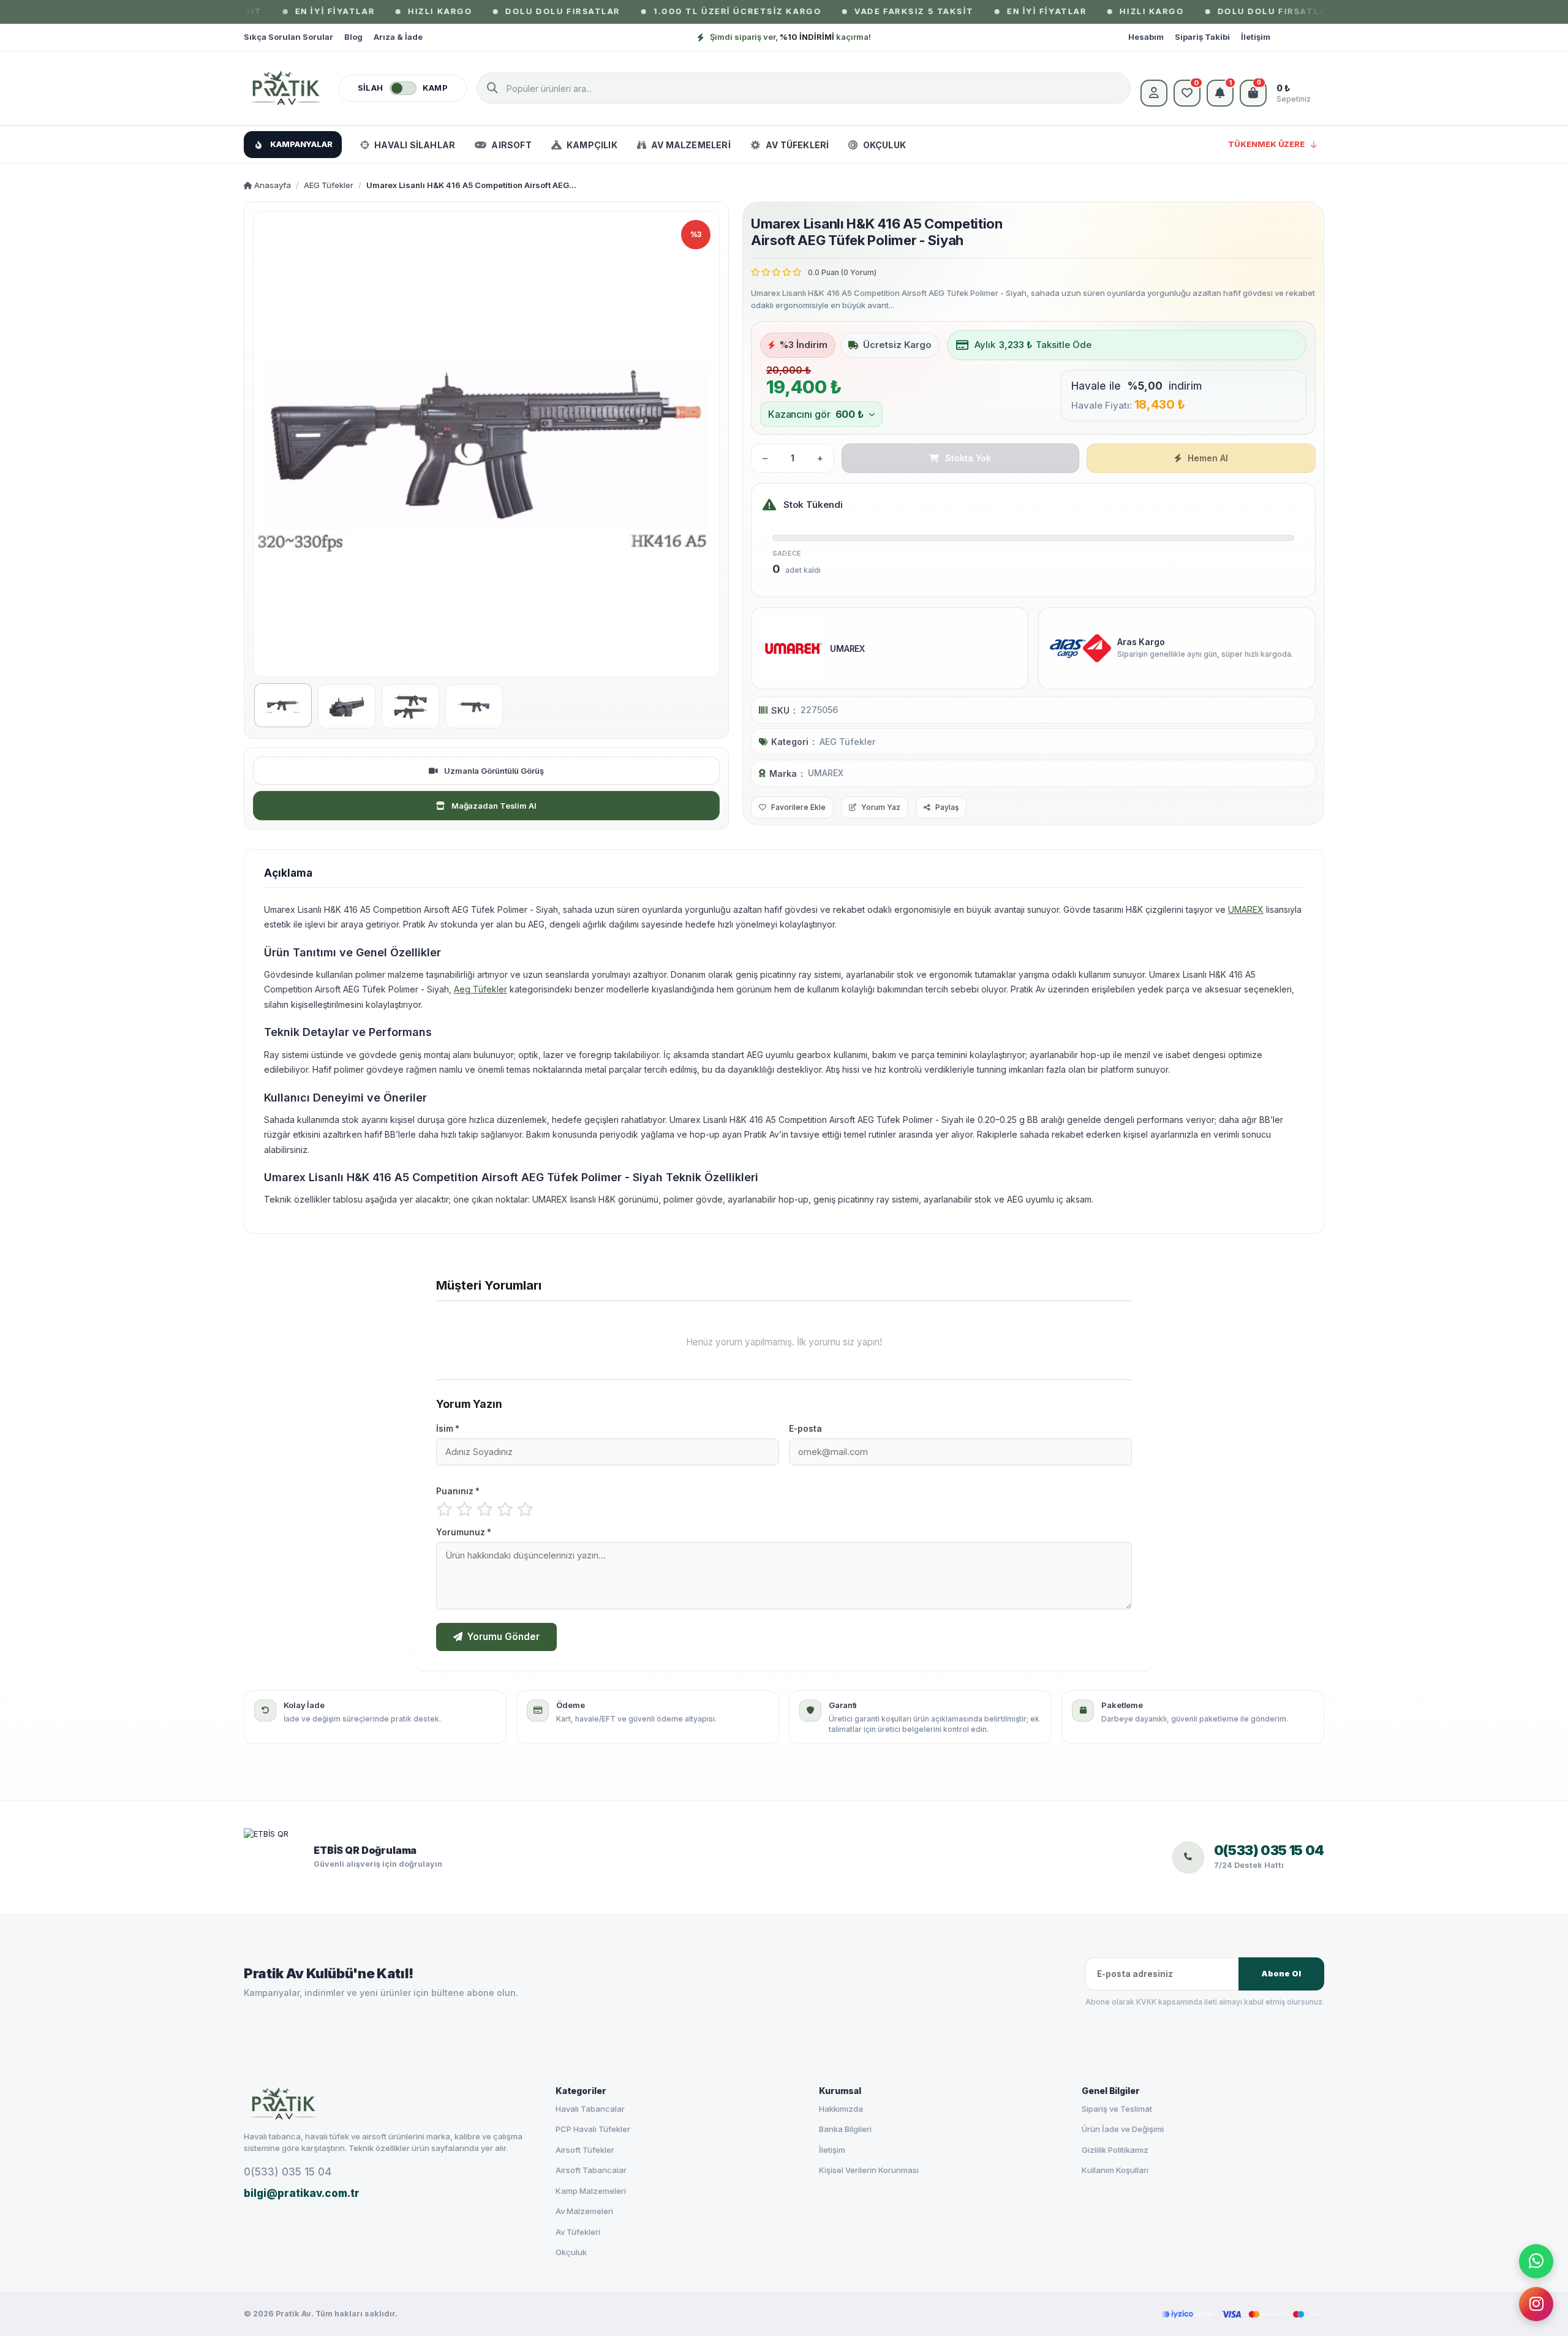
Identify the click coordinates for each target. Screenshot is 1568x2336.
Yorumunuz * (464, 1532)
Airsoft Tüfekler (585, 2150)
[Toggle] (403, 88)
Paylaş (947, 807)
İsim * (448, 1429)
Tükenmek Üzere (1266, 144)
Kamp (435, 88)
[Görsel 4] (474, 706)
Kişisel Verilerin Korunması (869, 2170)
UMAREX (826, 773)
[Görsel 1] (283, 705)
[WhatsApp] (1536, 2261)
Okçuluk (571, 2252)
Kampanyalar (301, 144)
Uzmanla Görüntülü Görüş (494, 771)
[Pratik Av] (286, 88)
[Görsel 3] (410, 706)
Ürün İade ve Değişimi (1123, 2129)
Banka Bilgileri (845, 2129)
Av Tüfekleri (578, 2232)
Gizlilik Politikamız (1115, 2150)
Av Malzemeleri (584, 2211)
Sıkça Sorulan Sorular (288, 37)
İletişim (1256, 37)
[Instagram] (1536, 2304)
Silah (371, 88)
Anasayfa (272, 185)
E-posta (805, 1429)
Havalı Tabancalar (590, 2109)
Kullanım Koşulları (1115, 2170)
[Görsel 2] (347, 706)
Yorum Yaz (881, 807)
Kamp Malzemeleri (591, 2191)
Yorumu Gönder (503, 1637)
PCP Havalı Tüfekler (593, 2129)
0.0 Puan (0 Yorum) (842, 272)
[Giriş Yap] (1154, 93)
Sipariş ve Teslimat (1117, 2109)
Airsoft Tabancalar (591, 2170)
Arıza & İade (398, 37)
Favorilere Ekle (798, 807)
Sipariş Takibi (1202, 37)
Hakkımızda (841, 2109)
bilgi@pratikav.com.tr (302, 2193)
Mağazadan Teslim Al (494, 806)
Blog (353, 37)
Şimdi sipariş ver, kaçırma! (790, 37)
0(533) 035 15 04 (288, 2172)
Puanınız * (458, 1491)
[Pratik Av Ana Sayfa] (389, 2104)
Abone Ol (1281, 1974)
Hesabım (1146, 37)
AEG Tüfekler (329, 185)
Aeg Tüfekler (481, 989)
